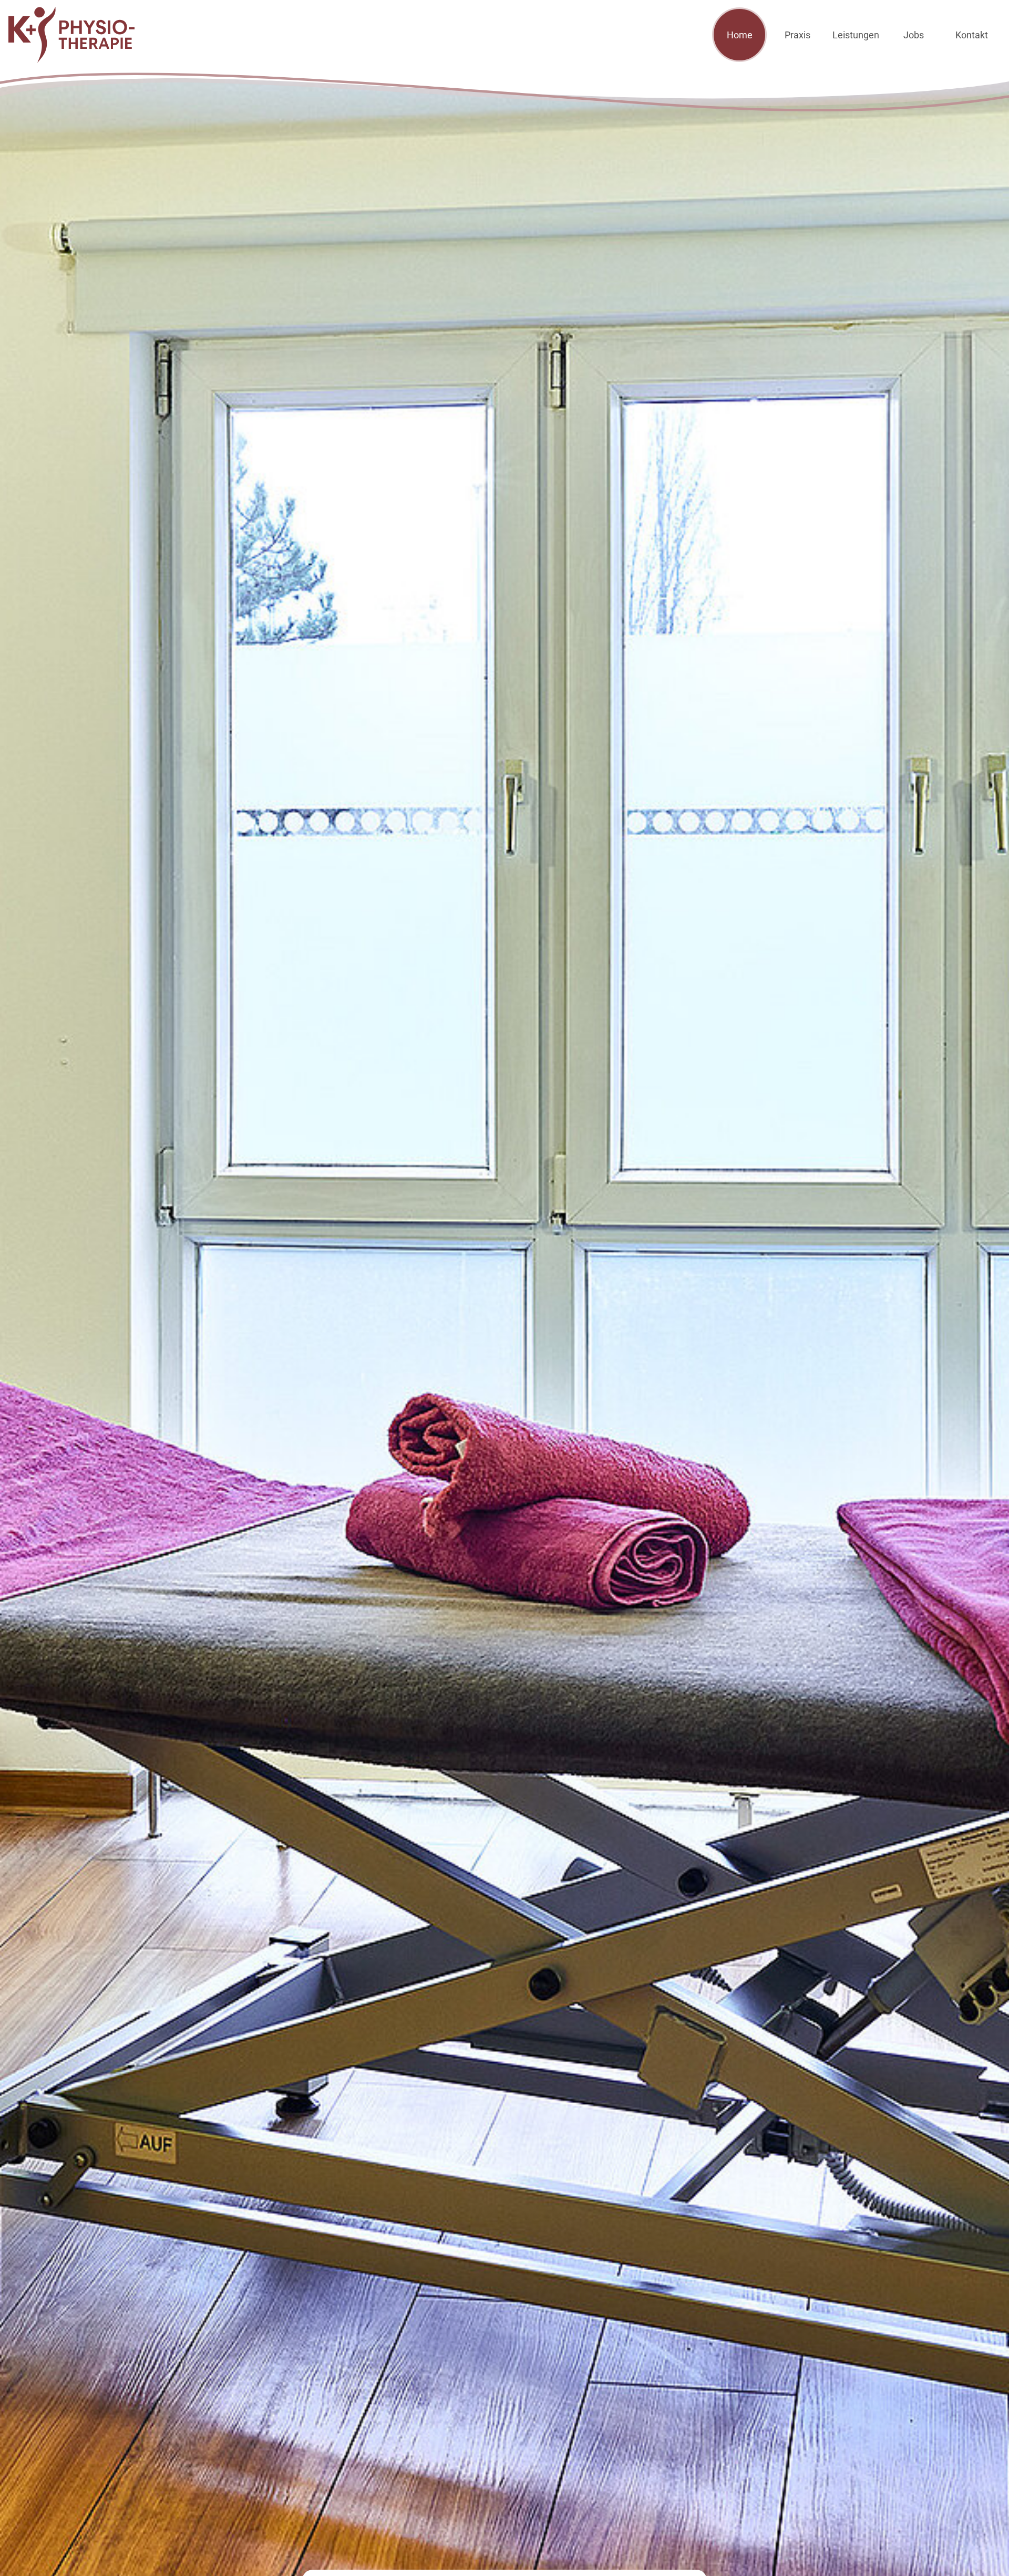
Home (740, 35)
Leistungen (856, 35)
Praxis (797, 35)
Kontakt (972, 35)
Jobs (914, 35)
